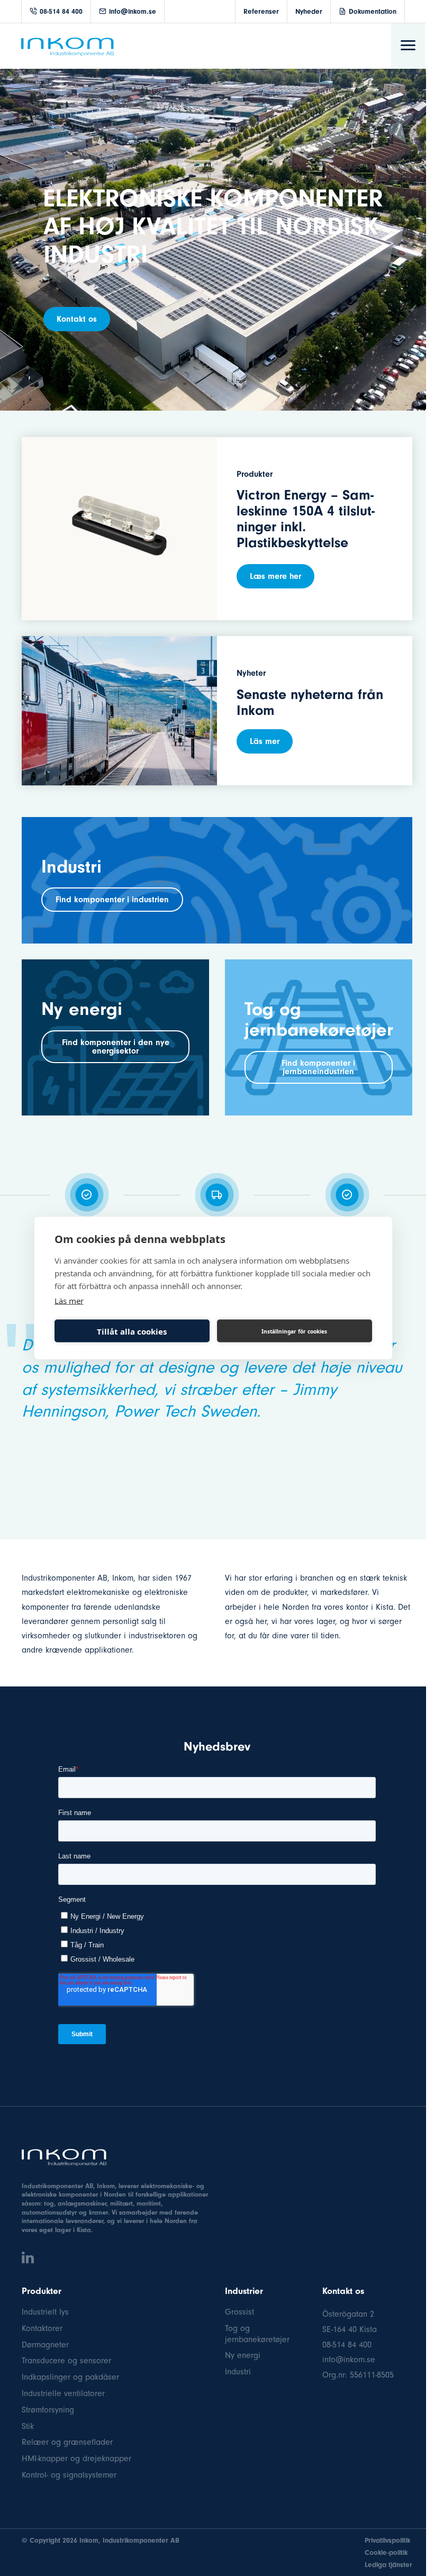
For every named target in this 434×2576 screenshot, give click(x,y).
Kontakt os (77, 319)
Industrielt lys (45, 2312)
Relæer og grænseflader (67, 2442)
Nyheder (309, 11)
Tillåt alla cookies (132, 1331)
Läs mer (265, 741)
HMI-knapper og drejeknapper (76, 2459)
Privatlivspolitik (387, 2540)
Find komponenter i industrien (112, 900)
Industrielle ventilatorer (63, 2393)
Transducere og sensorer (66, 2361)
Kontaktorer (42, 2328)
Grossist (239, 2312)
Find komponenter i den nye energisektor (116, 1047)
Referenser (261, 11)
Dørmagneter (45, 2345)
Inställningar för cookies (294, 1331)
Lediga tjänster (388, 2565)
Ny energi (243, 2355)
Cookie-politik (386, 2552)
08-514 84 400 (61, 11)
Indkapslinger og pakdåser (70, 2377)
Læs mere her (275, 576)
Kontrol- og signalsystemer (69, 2475)
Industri (238, 2372)
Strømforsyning (48, 2410)
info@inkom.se (133, 11)
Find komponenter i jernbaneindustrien (318, 1067)
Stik (28, 2426)
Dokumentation (373, 11)
